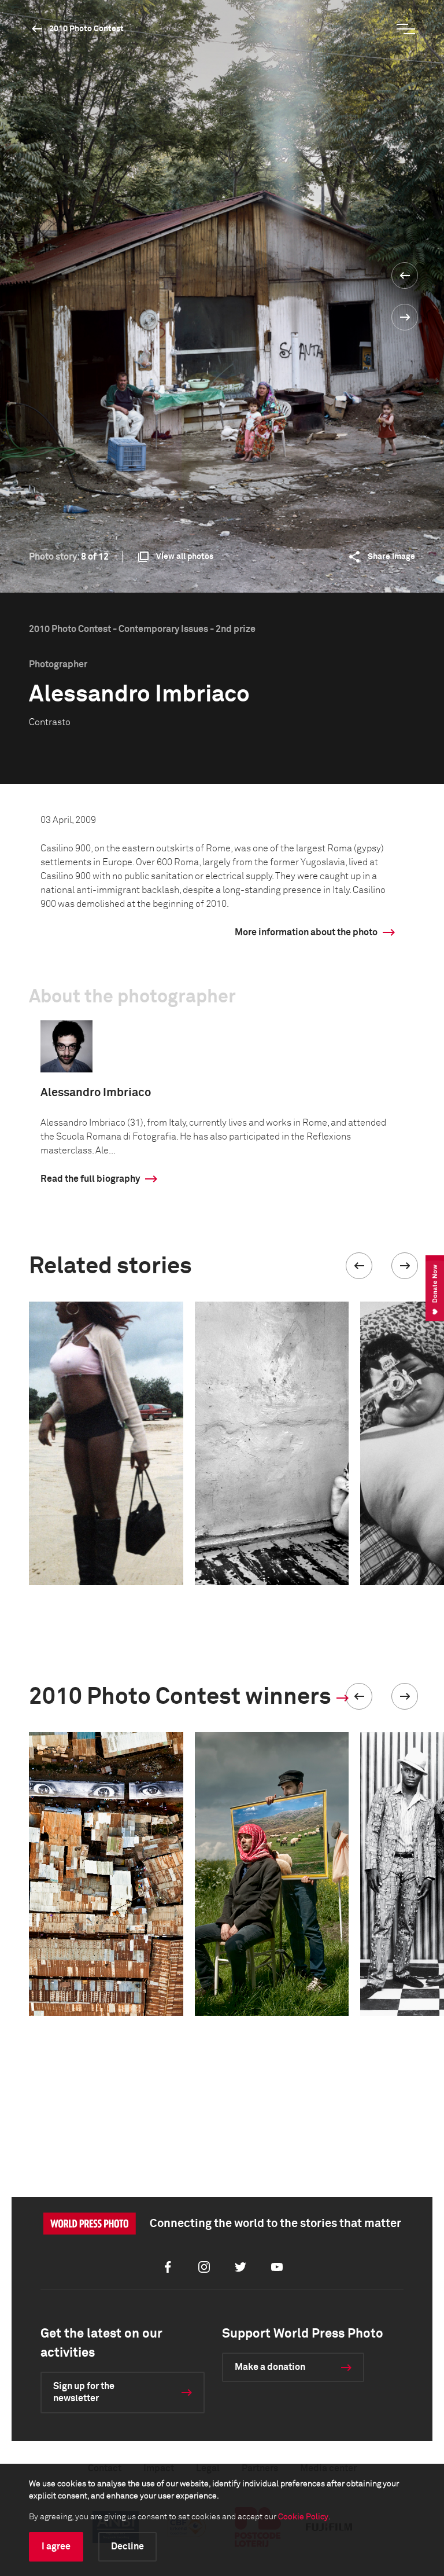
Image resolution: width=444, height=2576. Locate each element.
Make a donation (270, 2367)
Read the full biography (90, 1179)
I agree (56, 2546)
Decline (127, 2546)
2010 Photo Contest (86, 29)
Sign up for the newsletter (84, 2392)
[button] (359, 1266)
